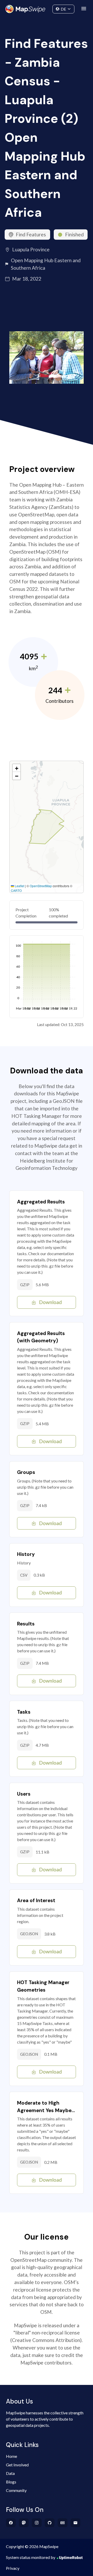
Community (47, 8)
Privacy (13, 2568)
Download (50, 1302)
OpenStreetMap (41, 886)
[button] (17, 768)
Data (10, 2473)
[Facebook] (11, 2523)
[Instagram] (37, 2523)
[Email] (76, 2523)
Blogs (11, 2482)
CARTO (16, 890)
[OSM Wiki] (63, 2523)
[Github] (50, 2523)
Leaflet (19, 886)
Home (11, 2456)
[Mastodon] (24, 2523)
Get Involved (17, 2465)
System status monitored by (31, 2557)
